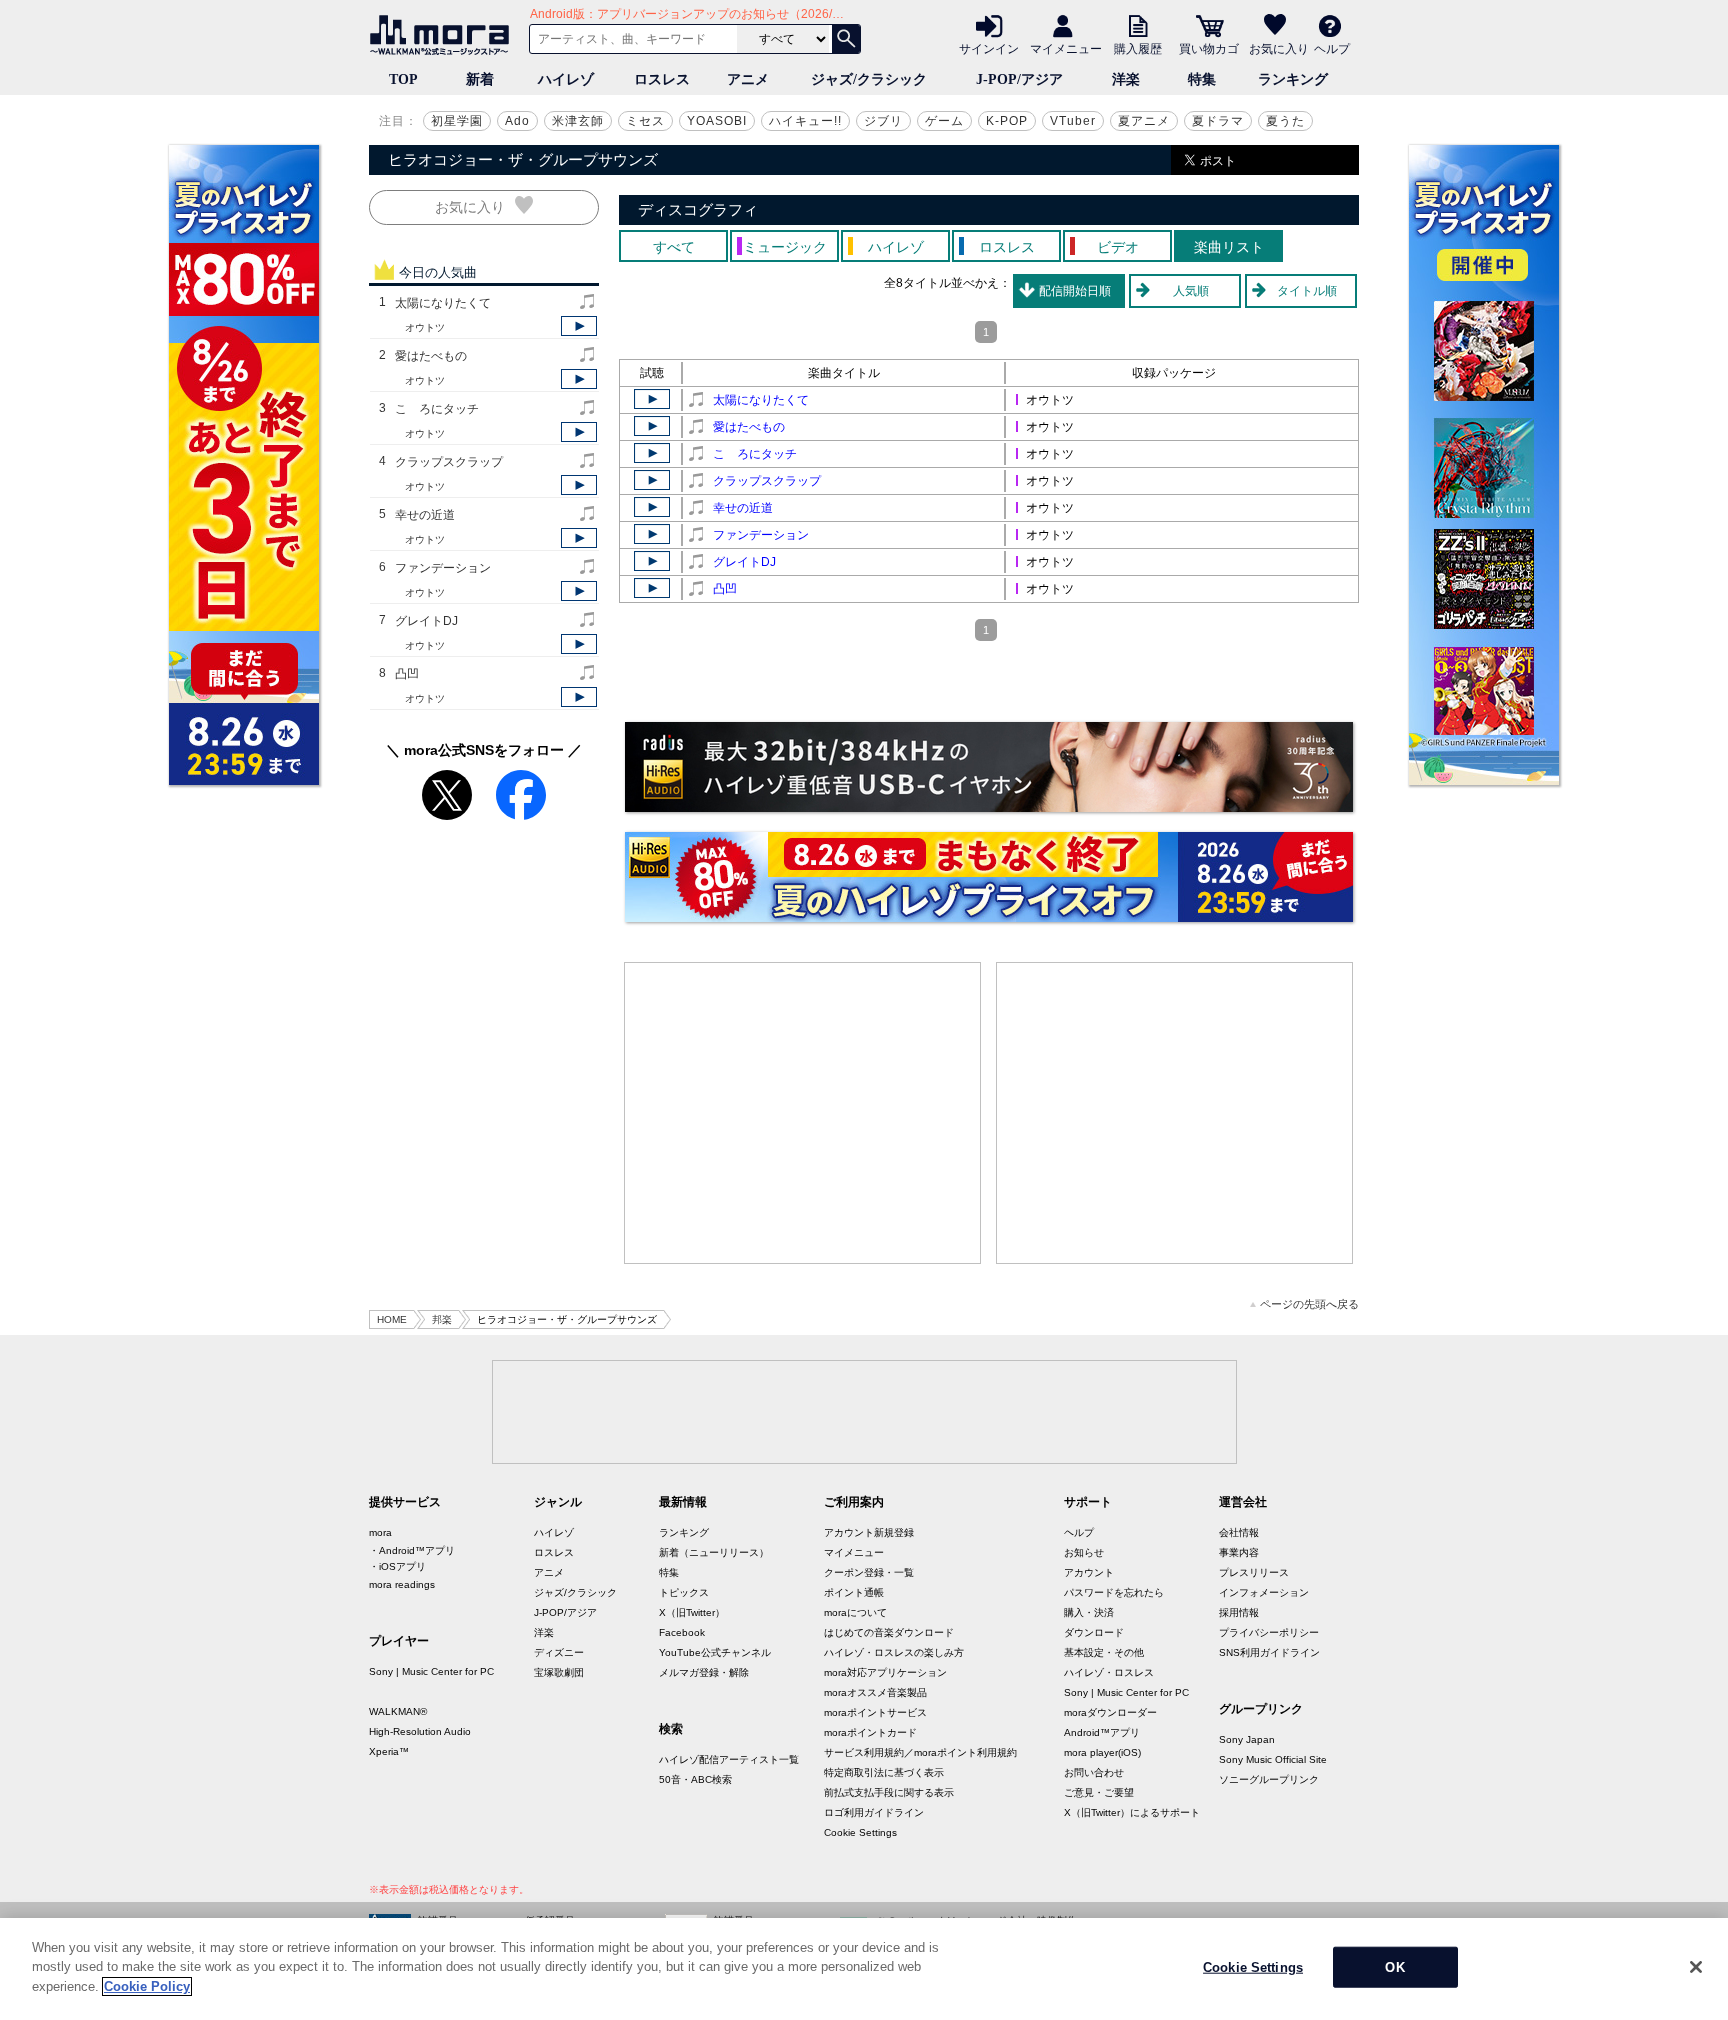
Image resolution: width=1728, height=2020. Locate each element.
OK (1394, 1967)
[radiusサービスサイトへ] (989, 767)
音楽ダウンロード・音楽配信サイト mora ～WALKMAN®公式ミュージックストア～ (444, 35)
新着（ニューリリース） (714, 1552)
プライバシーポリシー (1269, 1632)
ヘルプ (1332, 48)
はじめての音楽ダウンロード (889, 1632)
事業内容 (1239, 1552)
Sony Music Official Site (1273, 1759)
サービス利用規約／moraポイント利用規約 (920, 1752)
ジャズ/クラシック (869, 79)
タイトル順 (1307, 291)
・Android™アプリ (412, 1550)
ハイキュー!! (805, 121)
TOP (403, 79)
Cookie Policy (147, 1986)
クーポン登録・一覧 (869, 1572)
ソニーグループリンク (1269, 1779)
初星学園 (457, 121)
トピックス (684, 1592)
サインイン (989, 48)
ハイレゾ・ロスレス (1109, 1672)
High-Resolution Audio (420, 1731)
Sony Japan (1247, 1739)
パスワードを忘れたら (1114, 1592)
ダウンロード (1094, 1632)
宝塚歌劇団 (559, 1672)
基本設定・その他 (1104, 1652)
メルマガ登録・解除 (704, 1672)
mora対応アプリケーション (885, 1672)
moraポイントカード (870, 1732)
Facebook (682, 1632)
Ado (517, 121)
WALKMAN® (398, 1711)
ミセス (645, 121)
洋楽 (1126, 79)
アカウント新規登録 (869, 1532)
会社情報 (1239, 1532)
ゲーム (944, 121)
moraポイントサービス (875, 1712)
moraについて (855, 1612)
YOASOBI (717, 121)
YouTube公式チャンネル (715, 1652)
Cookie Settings (860, 1832)
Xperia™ (389, 1751)
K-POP (1007, 121)
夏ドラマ (1218, 121)
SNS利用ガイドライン (1269, 1652)
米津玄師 (578, 121)
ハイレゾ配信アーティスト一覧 (729, 1759)
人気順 (1191, 291)
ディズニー (559, 1652)
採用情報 (1239, 1612)
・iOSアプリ (397, 1566)
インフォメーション (1264, 1592)
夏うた (1285, 121)
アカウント (1089, 1572)
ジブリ (883, 121)
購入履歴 (1138, 48)
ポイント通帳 (854, 1592)
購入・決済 (1089, 1612)
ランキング (1293, 79)
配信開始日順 (1075, 291)
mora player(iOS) (1102, 1752)
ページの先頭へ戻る (1309, 1304)
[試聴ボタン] (579, 326)
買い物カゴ (1209, 48)
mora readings (402, 1584)
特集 (1202, 79)
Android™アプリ (1102, 1732)
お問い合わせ (1094, 1772)
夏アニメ (1144, 121)
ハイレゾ (566, 79)
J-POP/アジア (1019, 79)
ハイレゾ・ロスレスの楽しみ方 (894, 1652)
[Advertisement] (803, 1113)
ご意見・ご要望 (1099, 1792)
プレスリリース (1254, 1572)
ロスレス (662, 79)
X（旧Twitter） (692, 1612)
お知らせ (1084, 1552)
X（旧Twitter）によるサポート (1132, 1812)
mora (380, 1532)
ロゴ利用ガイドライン (874, 1812)
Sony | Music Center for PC (431, 1671)
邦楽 (442, 1319)
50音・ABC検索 (695, 1779)
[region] (864, 1969)
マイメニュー (1066, 48)
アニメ (748, 79)
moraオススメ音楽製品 (875, 1692)
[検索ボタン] (846, 39)
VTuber (1073, 121)
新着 (480, 79)
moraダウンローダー (1110, 1712)
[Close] (1696, 1967)
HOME (392, 1319)
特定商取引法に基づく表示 (884, 1772)
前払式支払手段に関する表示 (889, 1792)
